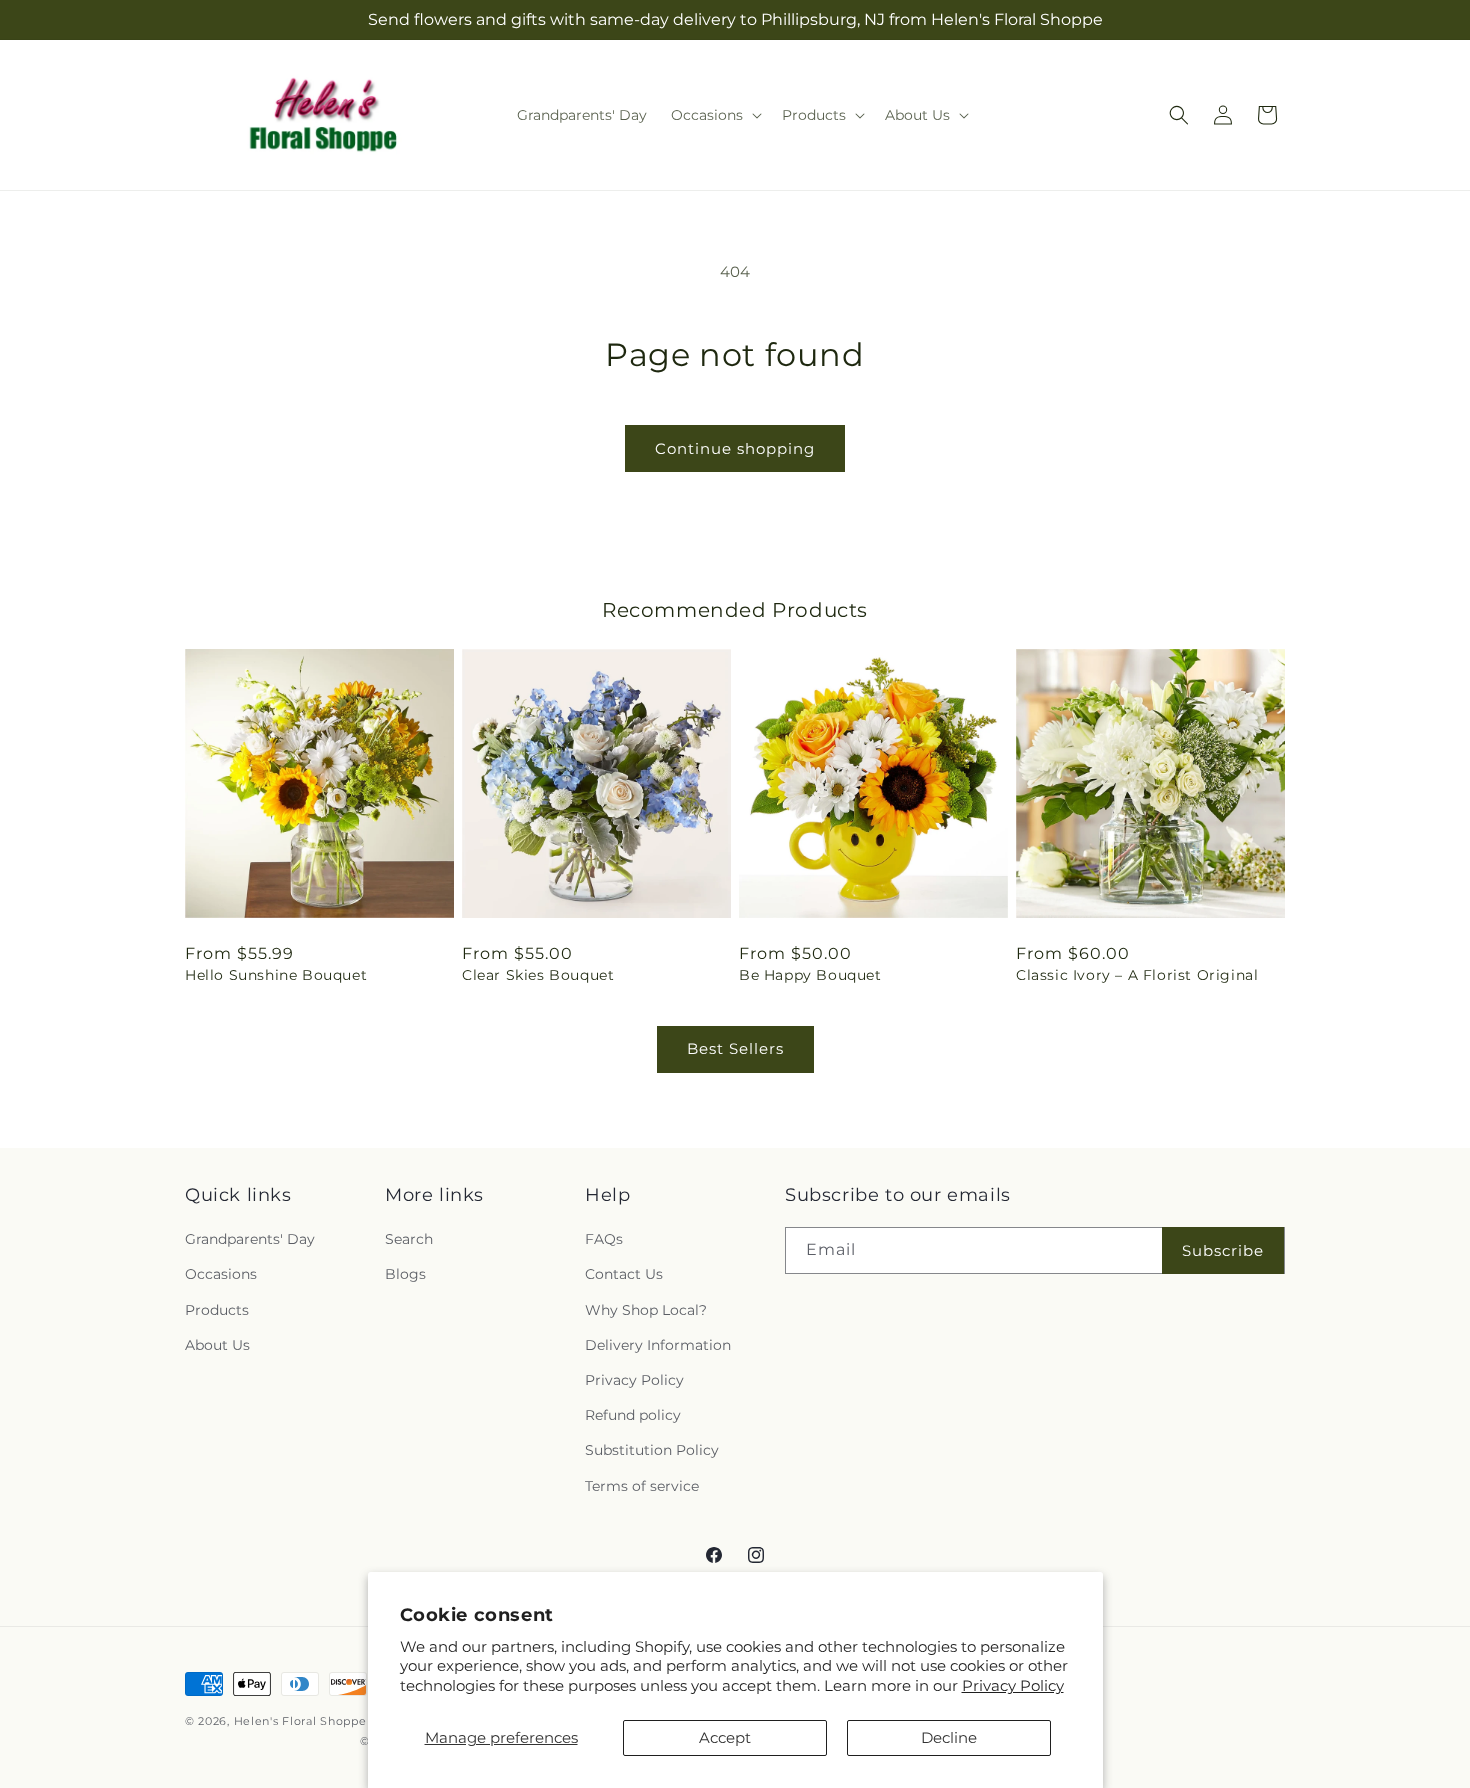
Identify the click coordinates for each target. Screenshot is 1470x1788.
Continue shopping (735, 448)
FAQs (604, 1240)
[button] (714, 115)
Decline (949, 1737)
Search (409, 1240)
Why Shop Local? (646, 1310)
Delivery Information (658, 1345)
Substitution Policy (652, 1451)
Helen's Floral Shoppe (300, 1721)
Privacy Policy (1013, 1685)
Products (217, 1310)
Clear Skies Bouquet (538, 975)
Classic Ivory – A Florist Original (1137, 975)
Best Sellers (735, 1048)
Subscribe (1223, 1250)
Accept (725, 1737)
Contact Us (624, 1275)
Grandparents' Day (250, 1240)
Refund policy (633, 1416)
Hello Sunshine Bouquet (276, 975)
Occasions (221, 1275)
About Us (217, 1345)
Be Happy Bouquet (810, 975)
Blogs (405, 1275)
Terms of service (642, 1486)
